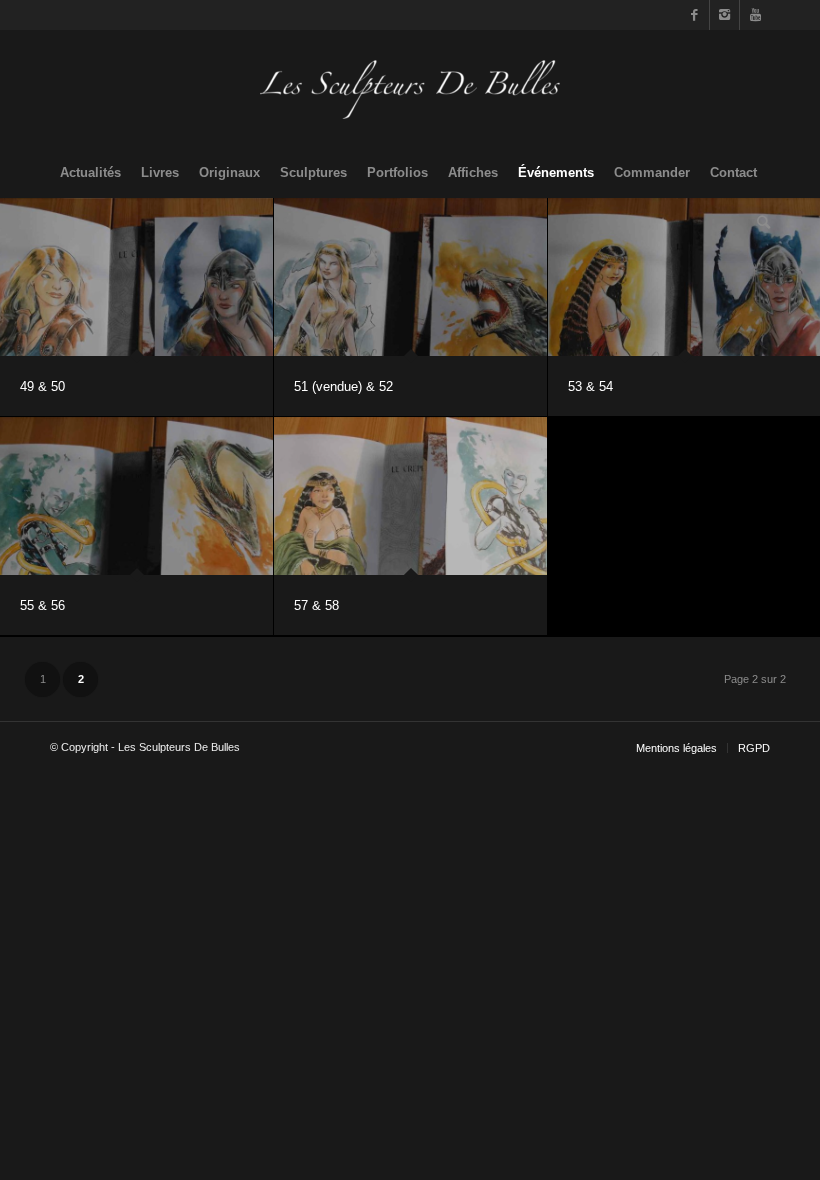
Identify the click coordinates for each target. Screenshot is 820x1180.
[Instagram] (724, 15)
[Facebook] (694, 15)
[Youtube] (755, 15)
